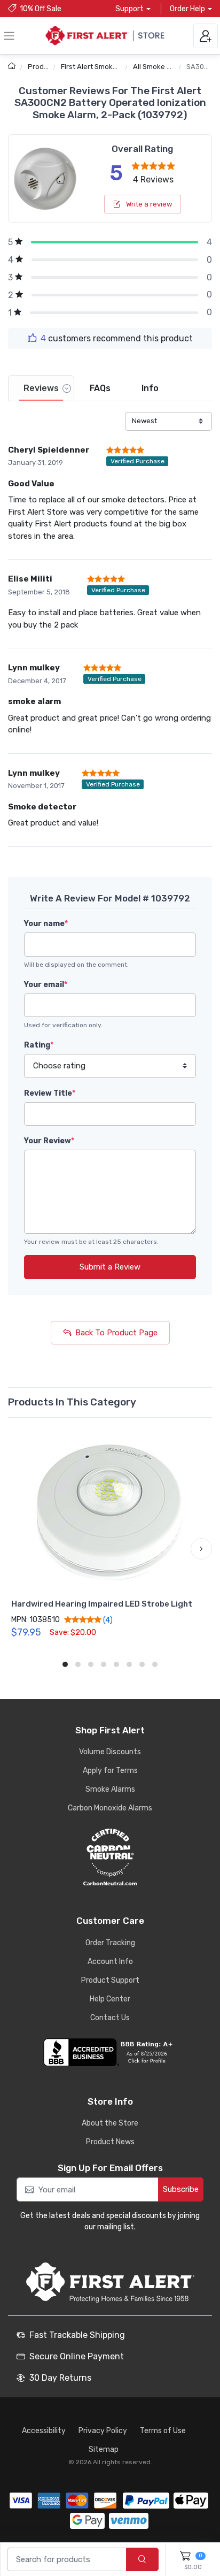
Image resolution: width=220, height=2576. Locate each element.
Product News (110, 2142)
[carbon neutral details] (110, 1857)
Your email (46, 985)
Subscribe (181, 2189)
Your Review (49, 1141)
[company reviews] (110, 2052)
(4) (107, 1620)
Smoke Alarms (110, 1789)
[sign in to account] (206, 36)
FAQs (100, 388)
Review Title (50, 1093)
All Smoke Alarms (161, 67)
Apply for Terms (110, 1771)
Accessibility (44, 2431)
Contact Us (110, 2018)
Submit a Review (110, 1267)
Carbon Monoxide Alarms (110, 1808)
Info (150, 388)
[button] (19, 1549)
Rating (39, 1045)
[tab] (41, 388)
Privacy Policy (103, 2431)
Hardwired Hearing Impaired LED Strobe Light (102, 1604)
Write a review (148, 204)
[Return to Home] (13, 67)
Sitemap (104, 2449)
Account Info (110, 1962)
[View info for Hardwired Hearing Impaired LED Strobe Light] (110, 1512)
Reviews (41, 388)
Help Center (110, 1999)
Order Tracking (110, 1943)
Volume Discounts (110, 1752)
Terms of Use (163, 2431)
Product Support (110, 1980)
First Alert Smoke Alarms (101, 67)
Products (43, 67)
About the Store (110, 2123)
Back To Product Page (116, 1333)
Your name (46, 924)
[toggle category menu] (9, 36)
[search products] (142, 2560)
